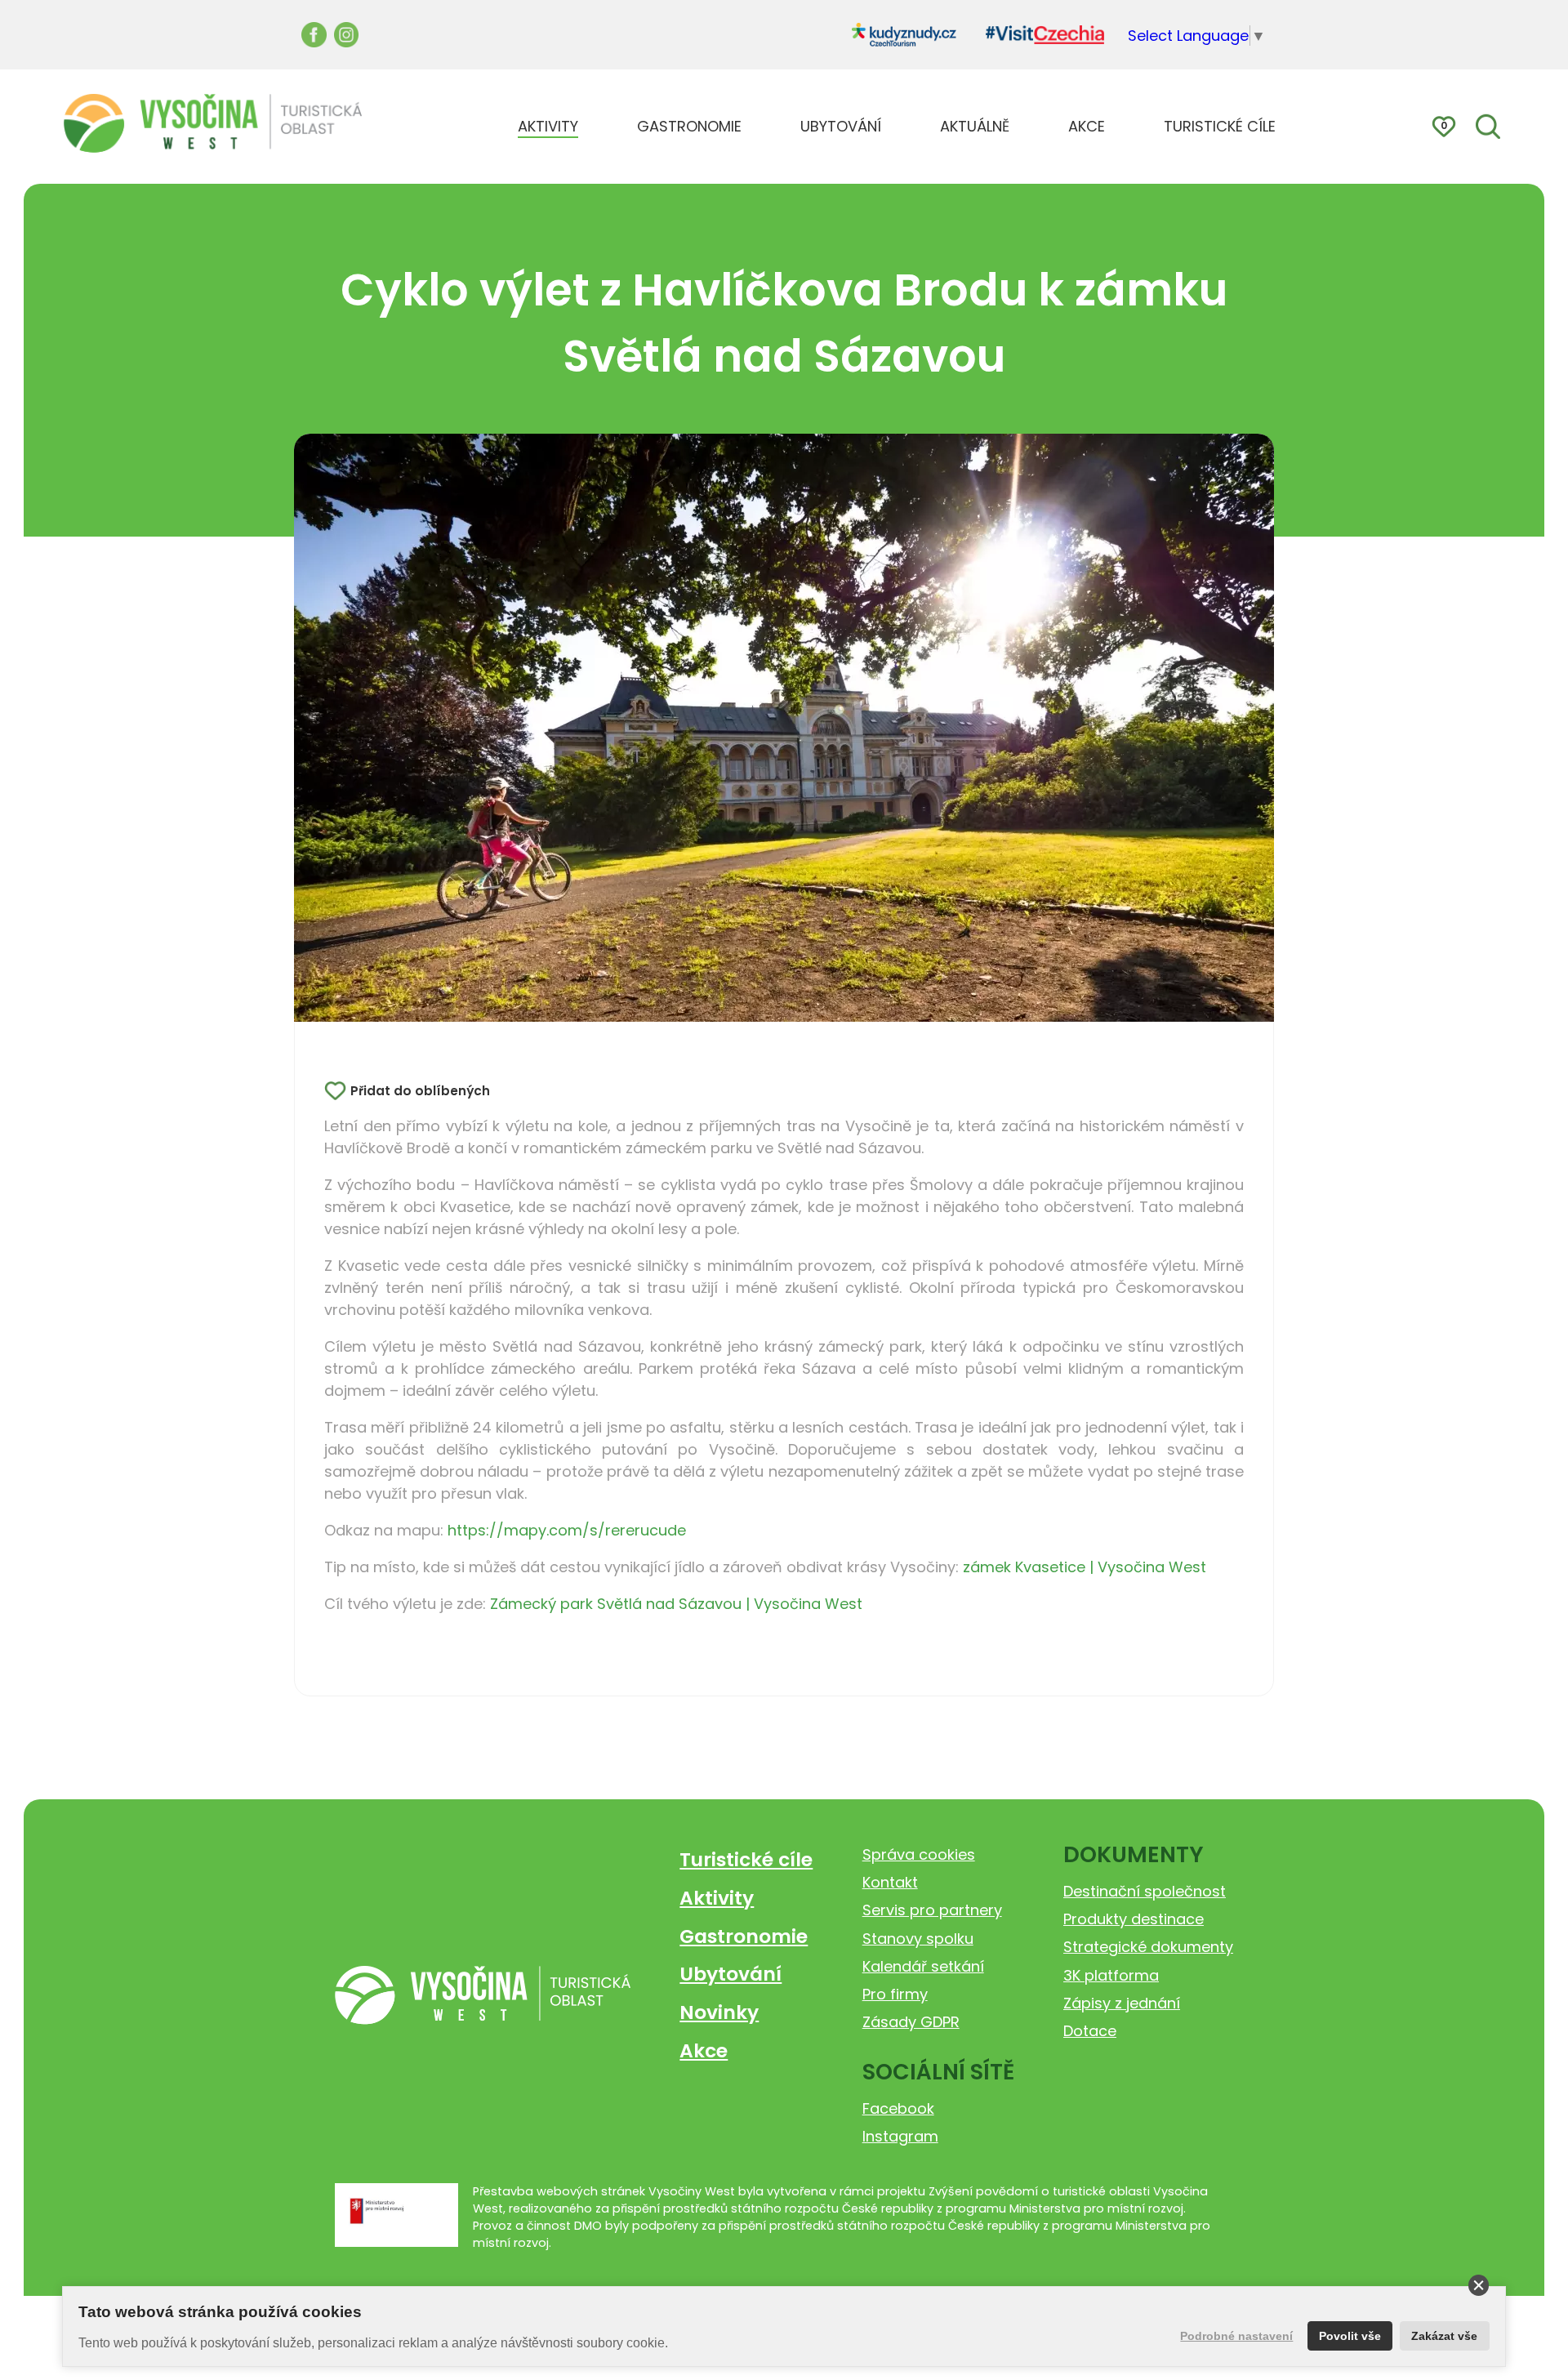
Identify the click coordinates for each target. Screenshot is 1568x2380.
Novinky (719, 2012)
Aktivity (717, 1898)
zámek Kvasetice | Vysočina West (1085, 1567)
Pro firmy (895, 1994)
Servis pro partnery (932, 1910)
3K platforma (1111, 1975)
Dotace (1090, 2031)
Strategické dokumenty (1148, 1947)
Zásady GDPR (911, 2022)
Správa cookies (919, 1854)
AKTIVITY (548, 126)
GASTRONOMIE (689, 126)
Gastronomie (744, 1936)
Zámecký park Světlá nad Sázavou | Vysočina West (676, 1604)
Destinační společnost (1145, 1891)
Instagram (900, 2136)
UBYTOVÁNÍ (841, 126)
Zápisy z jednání (1122, 2003)
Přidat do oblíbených (420, 1091)
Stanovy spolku (918, 1939)
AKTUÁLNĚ (975, 126)
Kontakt (890, 1882)
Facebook (898, 2108)
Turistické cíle (746, 1859)
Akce (704, 2050)
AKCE (1087, 126)
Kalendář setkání (923, 1966)
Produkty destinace (1134, 1919)
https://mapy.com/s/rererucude (567, 1530)
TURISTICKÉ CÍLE (1220, 126)
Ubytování (731, 1974)
